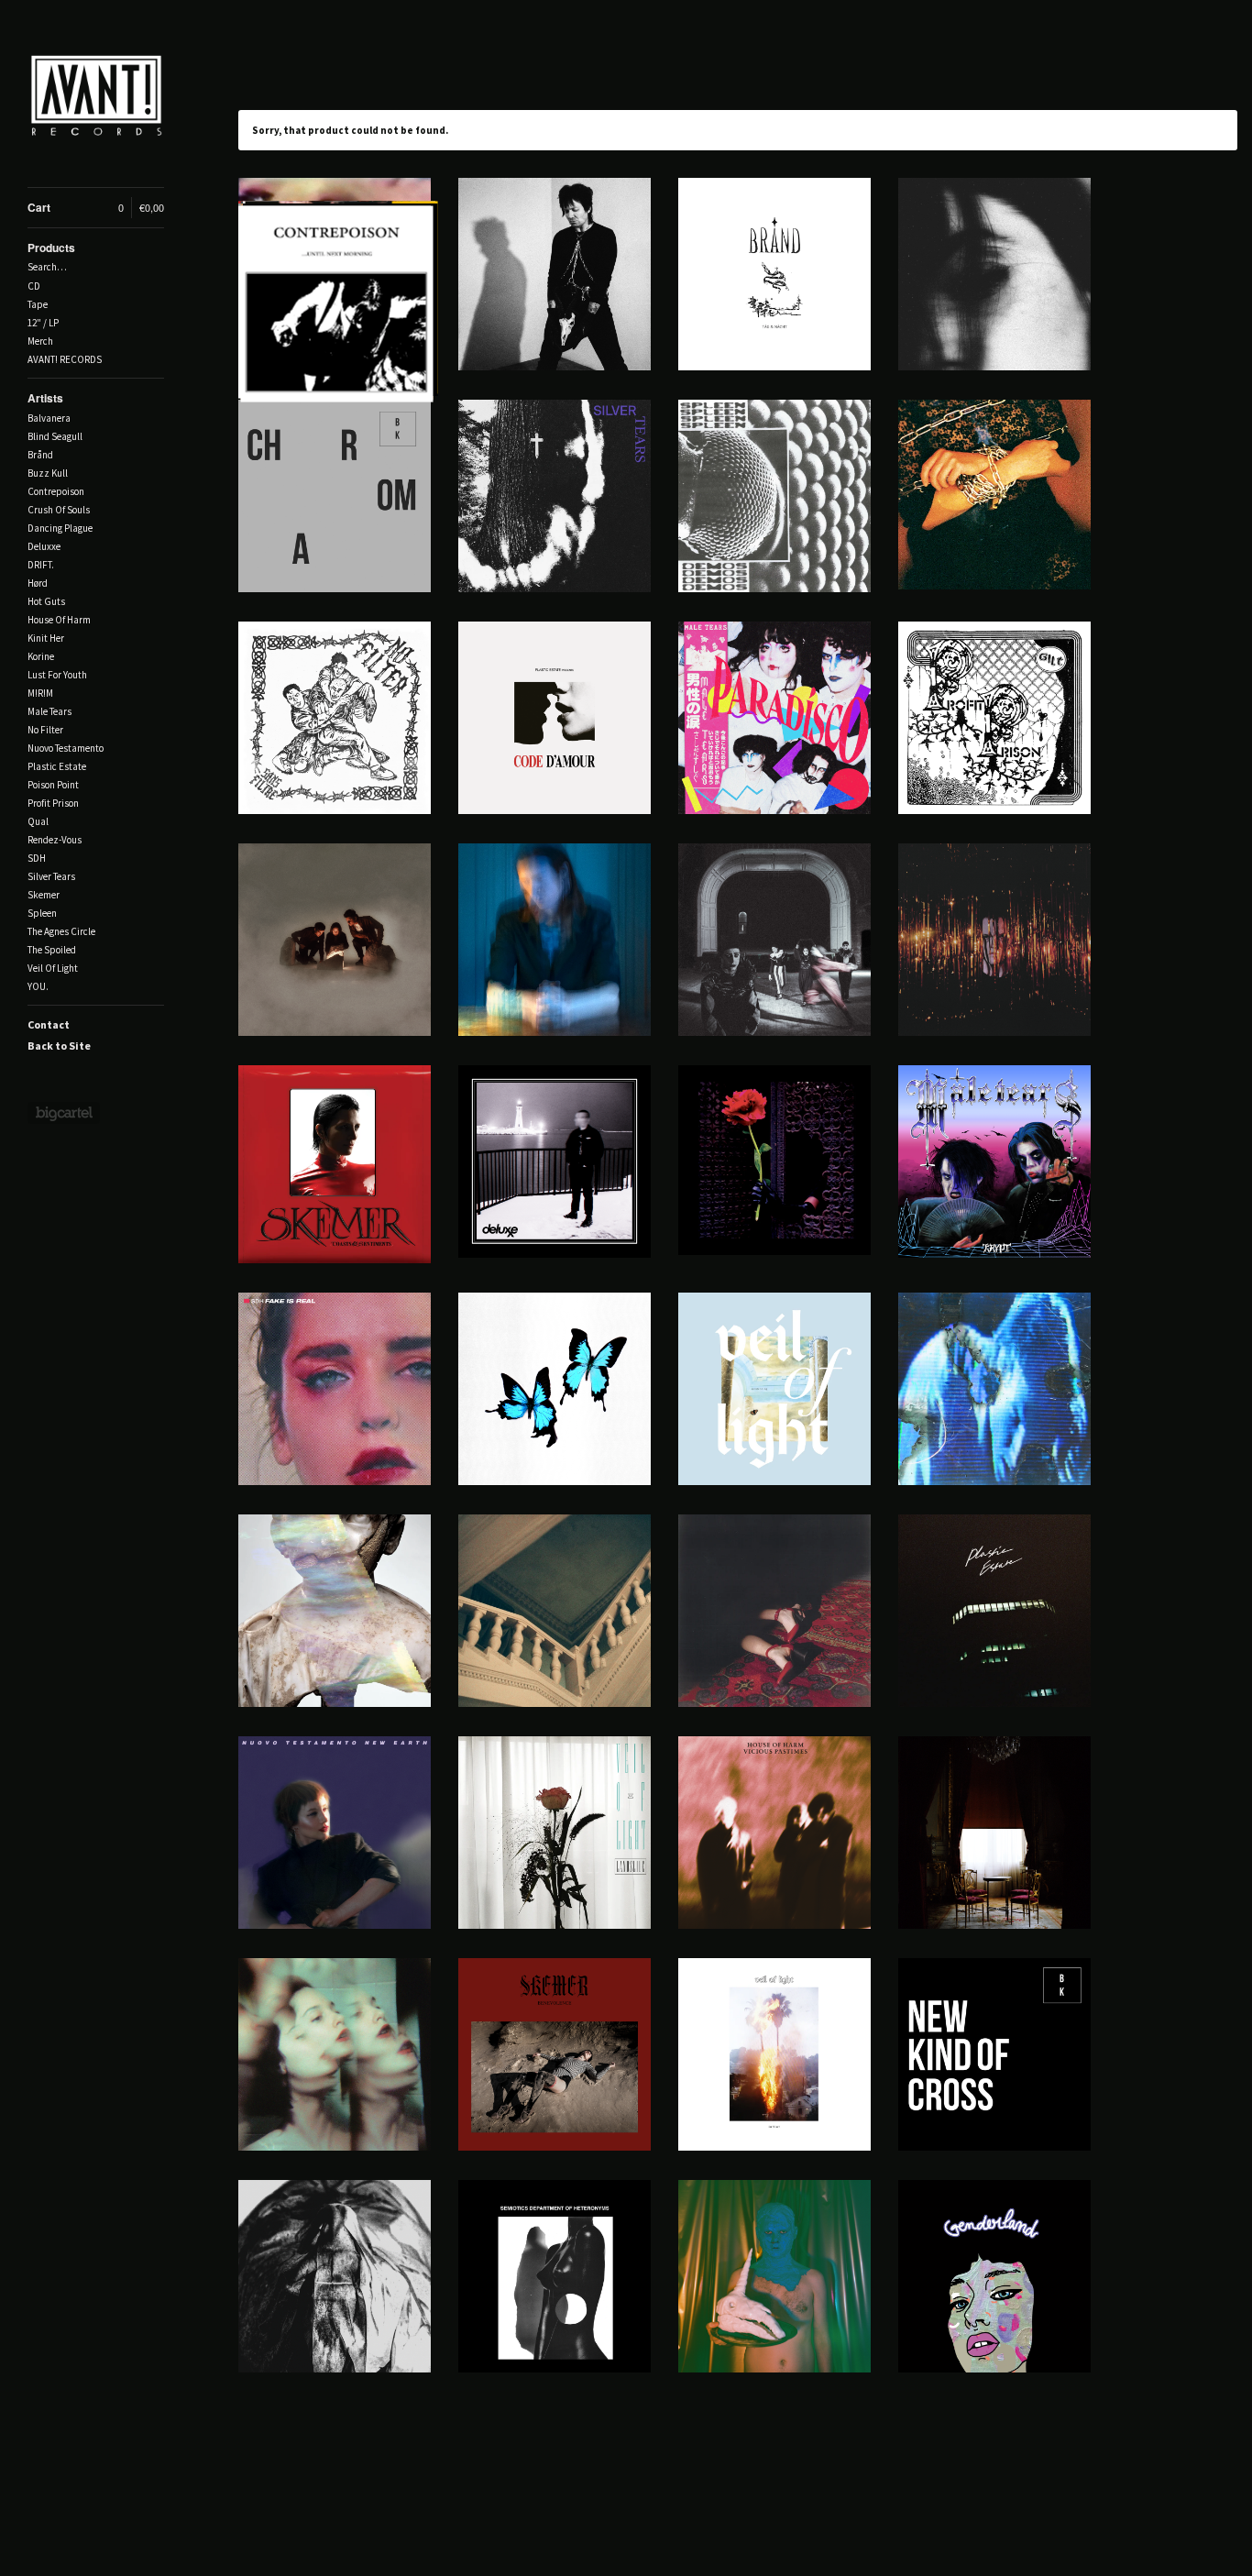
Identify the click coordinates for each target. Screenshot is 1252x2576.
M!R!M (40, 693)
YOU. (38, 986)
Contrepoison (56, 491)
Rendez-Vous (55, 840)
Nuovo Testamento (66, 748)
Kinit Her (46, 638)
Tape (38, 304)
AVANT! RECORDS (65, 359)
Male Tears (49, 711)
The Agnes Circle (61, 931)
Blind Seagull (55, 436)
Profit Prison (53, 803)
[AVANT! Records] (96, 104)
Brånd (40, 455)
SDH (37, 858)
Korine (41, 656)
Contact (49, 1024)
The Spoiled (52, 950)
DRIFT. (41, 565)
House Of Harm (59, 620)
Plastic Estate (57, 766)
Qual (38, 821)
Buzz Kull (48, 473)
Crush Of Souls (59, 510)
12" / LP (43, 323)
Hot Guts (46, 601)
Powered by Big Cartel (64, 1113)
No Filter (45, 730)
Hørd (38, 583)
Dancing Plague (60, 528)
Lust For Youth (57, 675)
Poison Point (53, 785)
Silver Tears (51, 876)
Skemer (44, 895)
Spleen (42, 913)
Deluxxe (44, 546)
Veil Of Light (53, 968)
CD (34, 286)
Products (51, 248)
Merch (40, 341)
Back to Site (59, 1046)
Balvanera (49, 418)
